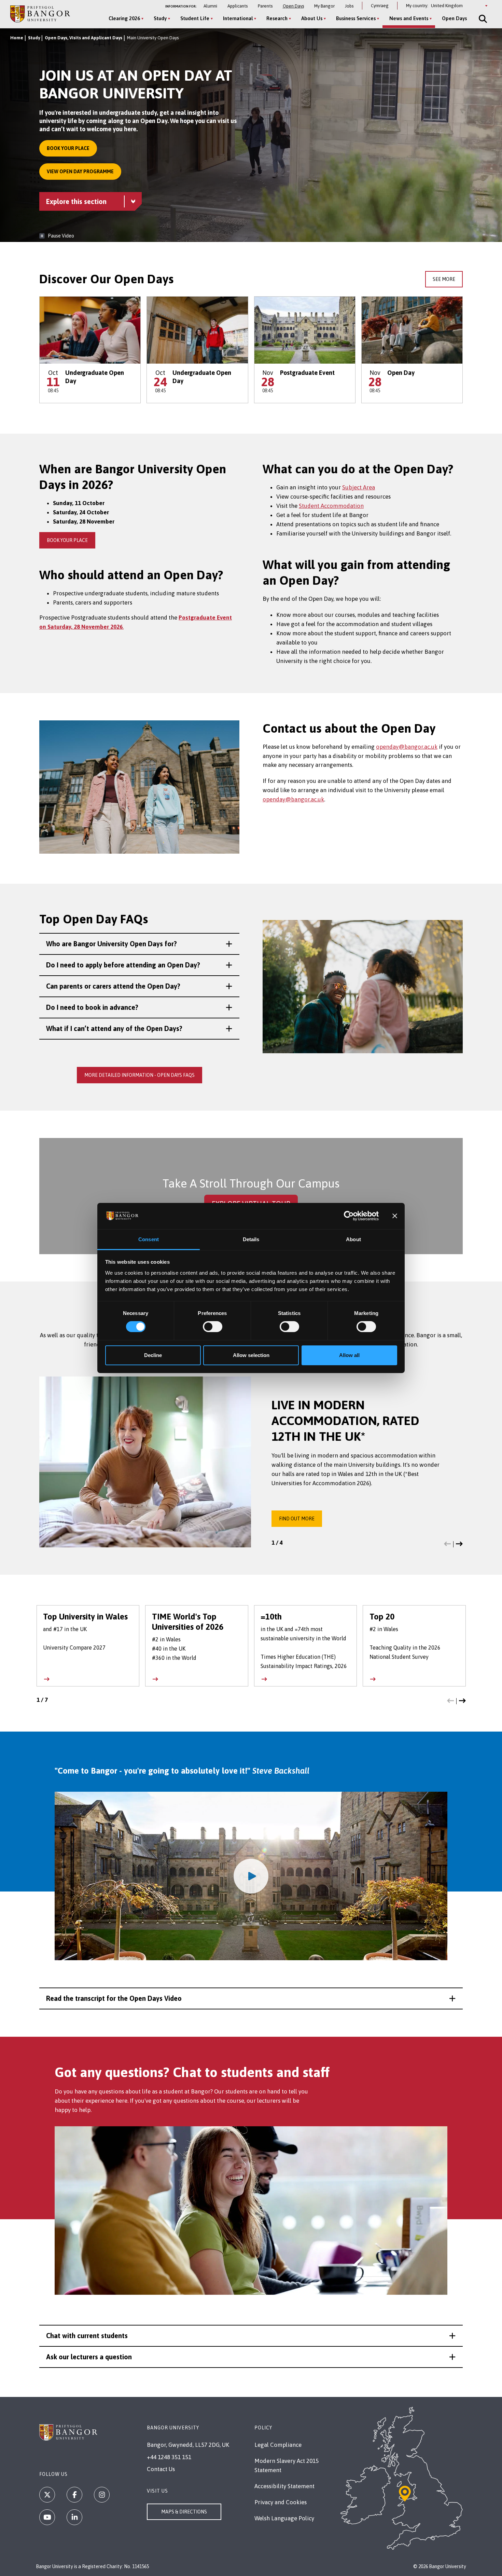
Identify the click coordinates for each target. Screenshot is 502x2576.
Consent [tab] (149, 1239)
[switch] (213, 1327)
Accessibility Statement (284, 2486)
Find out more (297, 1519)
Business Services (356, 18)
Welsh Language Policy (284, 2518)
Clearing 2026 (124, 18)
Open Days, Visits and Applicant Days (83, 38)
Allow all (349, 1355)
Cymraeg (380, 6)
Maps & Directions (184, 2512)
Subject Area (359, 487)
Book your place (68, 148)
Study (160, 18)
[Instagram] (102, 2495)
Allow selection (251, 1355)
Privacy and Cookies (281, 2502)
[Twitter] (47, 2495)
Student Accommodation (331, 506)
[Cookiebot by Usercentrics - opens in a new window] (349, 1216)
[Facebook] (74, 2495)
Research (277, 18)
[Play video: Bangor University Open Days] (251, 1876)
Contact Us (161, 2469)
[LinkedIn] (74, 2517)
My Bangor (324, 6)
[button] (139, 944)
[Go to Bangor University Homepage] (40, 14)
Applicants (238, 6)
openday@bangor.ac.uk (407, 747)
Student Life (195, 18)
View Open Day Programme (80, 172)
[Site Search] (482, 19)
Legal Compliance (278, 2445)
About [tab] (353, 1239)
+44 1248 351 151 (169, 2457)
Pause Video (61, 236)
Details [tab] (251, 1239)
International (238, 18)
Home (17, 38)
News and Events (409, 18)
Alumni (210, 6)
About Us (312, 18)
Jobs (349, 6)
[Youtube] (47, 2517)
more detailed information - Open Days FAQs (140, 1075)
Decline (153, 1355)
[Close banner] (395, 1216)
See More (444, 279)
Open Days (293, 6)
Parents (265, 6)
